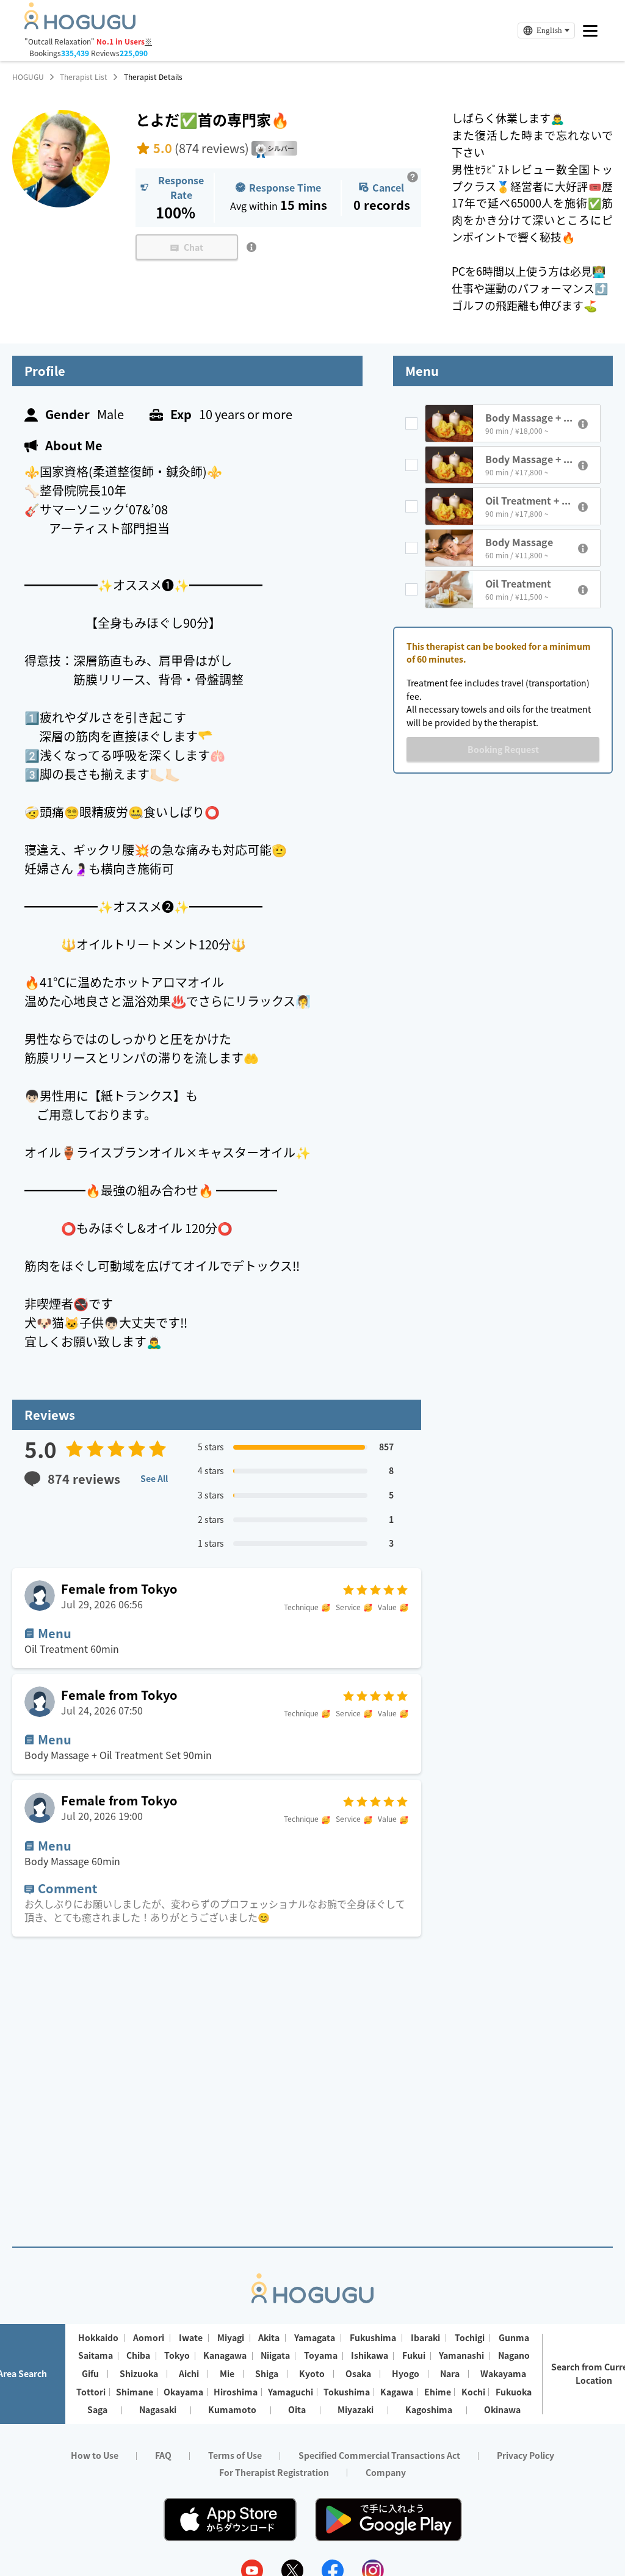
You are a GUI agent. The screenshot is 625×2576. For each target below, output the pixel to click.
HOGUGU (28, 77)
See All (154, 1478)
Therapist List (84, 77)
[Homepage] (80, 26)
